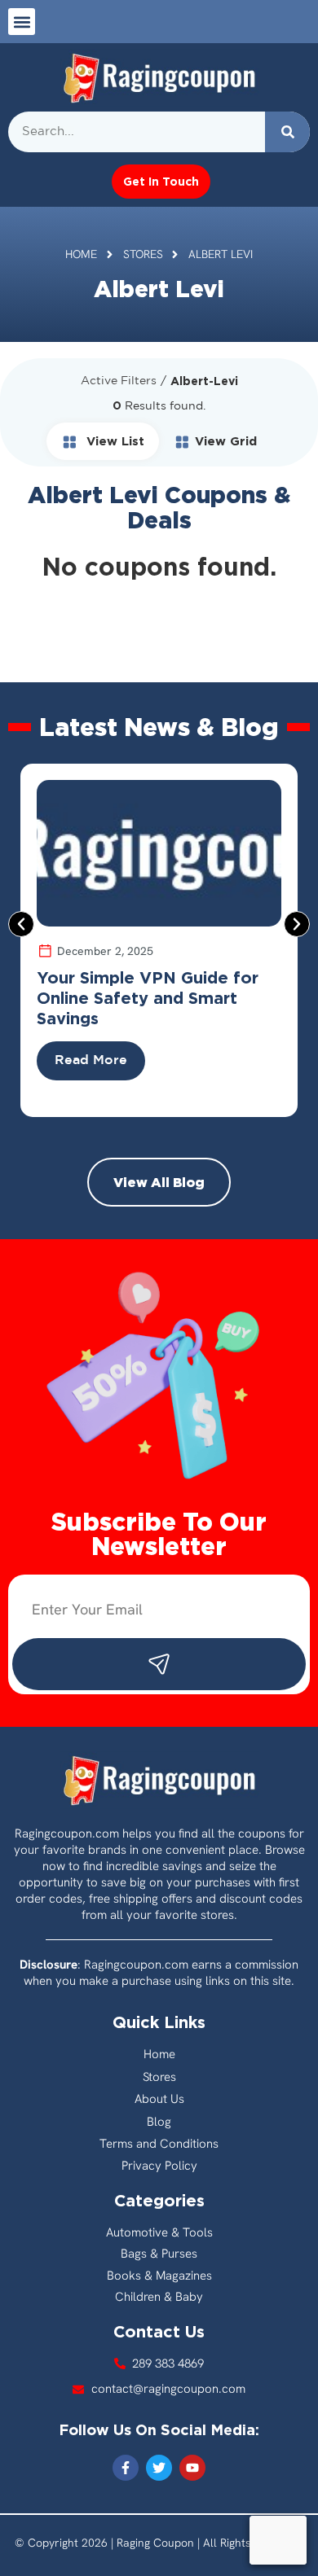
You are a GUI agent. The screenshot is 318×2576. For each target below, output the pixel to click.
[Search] (287, 132)
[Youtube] (192, 2468)
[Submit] (159, 1664)
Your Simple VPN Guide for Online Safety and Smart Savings (148, 997)
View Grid (226, 441)
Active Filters (119, 381)
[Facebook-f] (126, 2468)
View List (113, 441)
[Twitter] (159, 2468)
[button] (22, 22)
